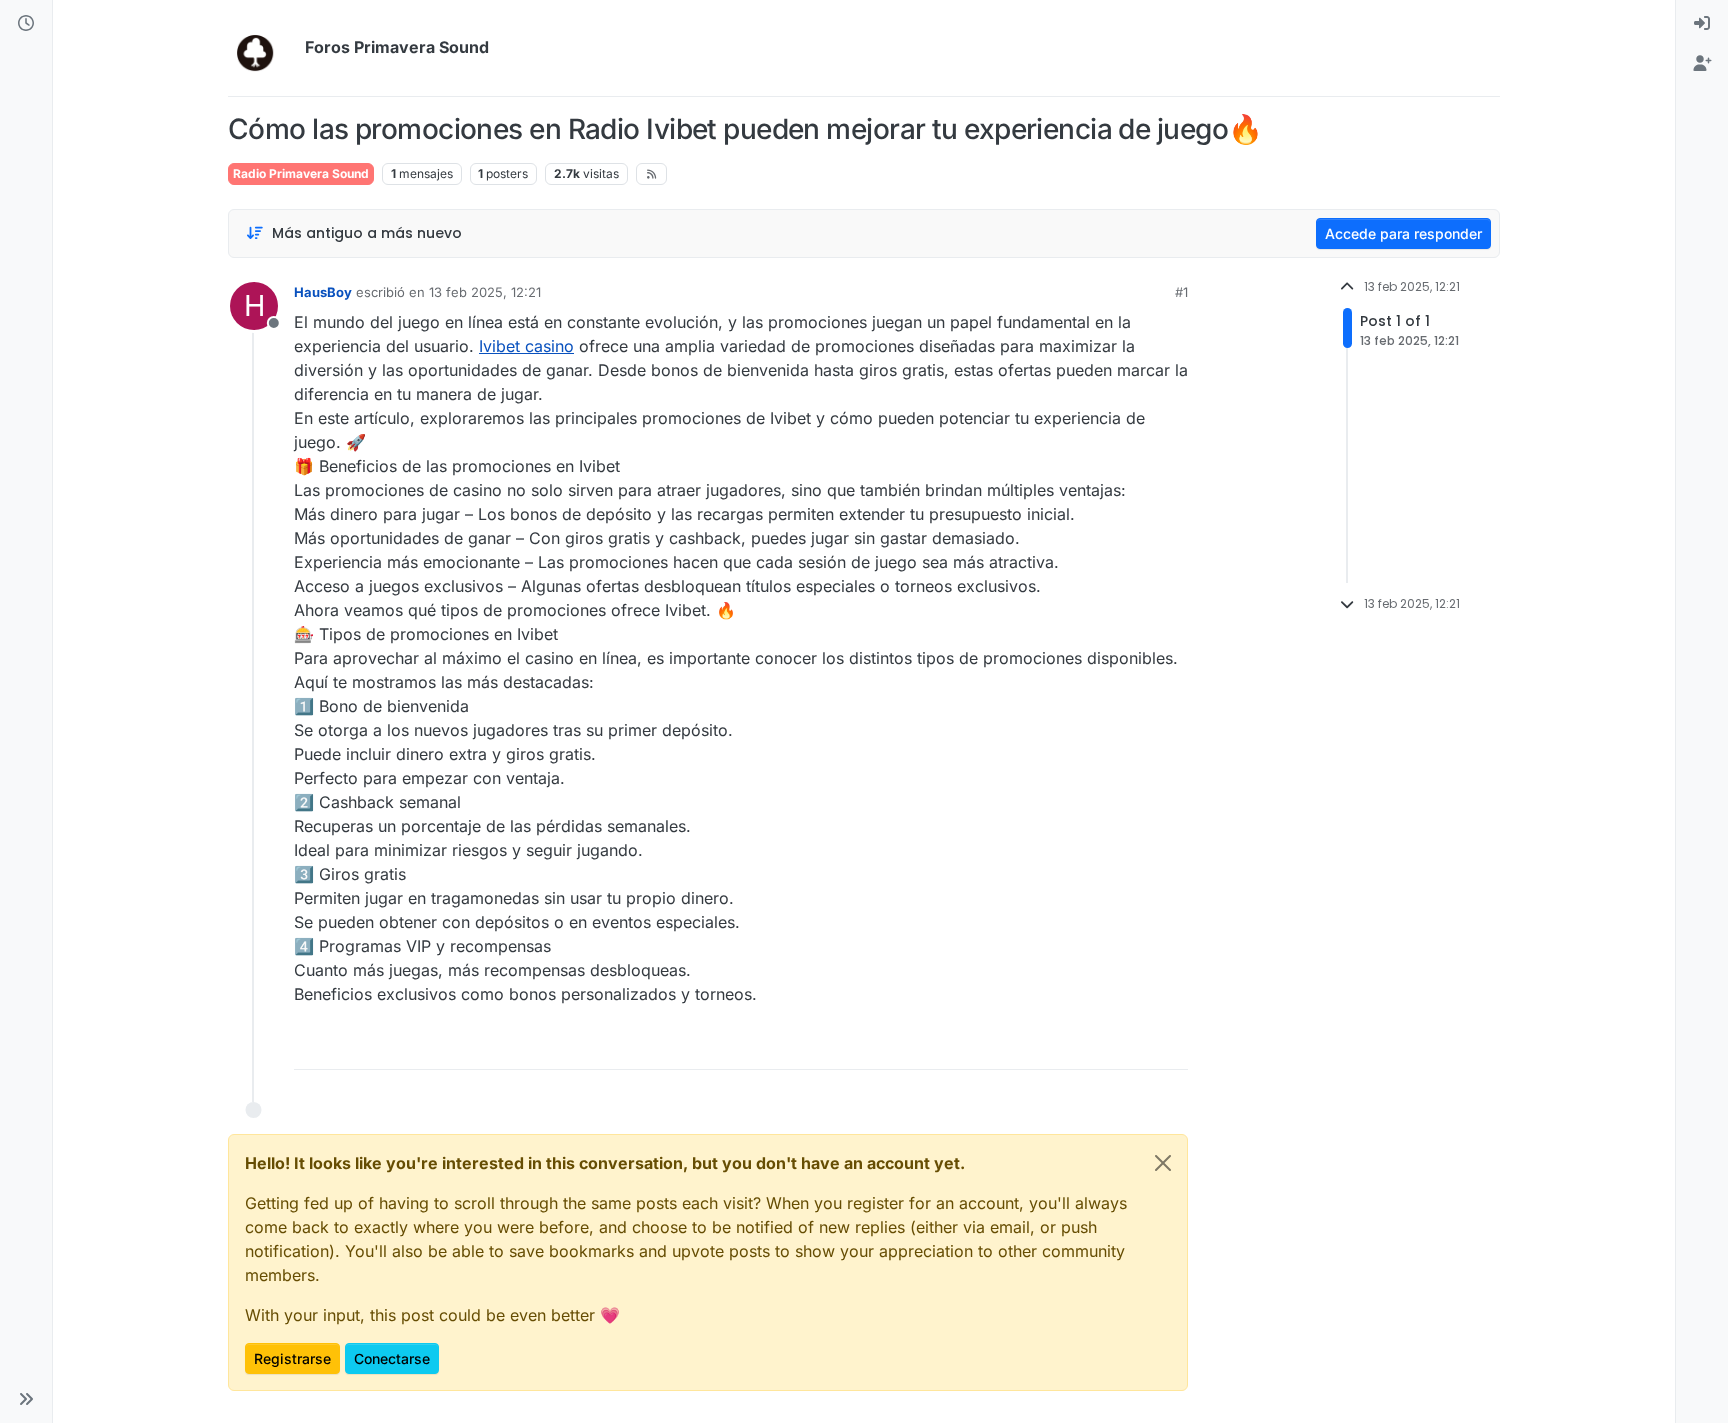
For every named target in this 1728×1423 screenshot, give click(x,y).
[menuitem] (1702, 24)
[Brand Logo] (262, 48)
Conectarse (392, 1358)
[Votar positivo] (1058, 1045)
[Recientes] (26, 24)
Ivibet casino (526, 346)
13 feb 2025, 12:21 (485, 292)
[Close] (1163, 1163)
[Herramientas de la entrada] (1171, 1045)
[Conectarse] (1702, 24)
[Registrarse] (1702, 64)
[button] (26, 1399)
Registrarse (292, 1358)
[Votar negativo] (1131, 1045)
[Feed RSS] (651, 174)
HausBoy (323, 292)
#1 (1181, 292)
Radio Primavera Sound (301, 173)
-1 (1094, 1045)
